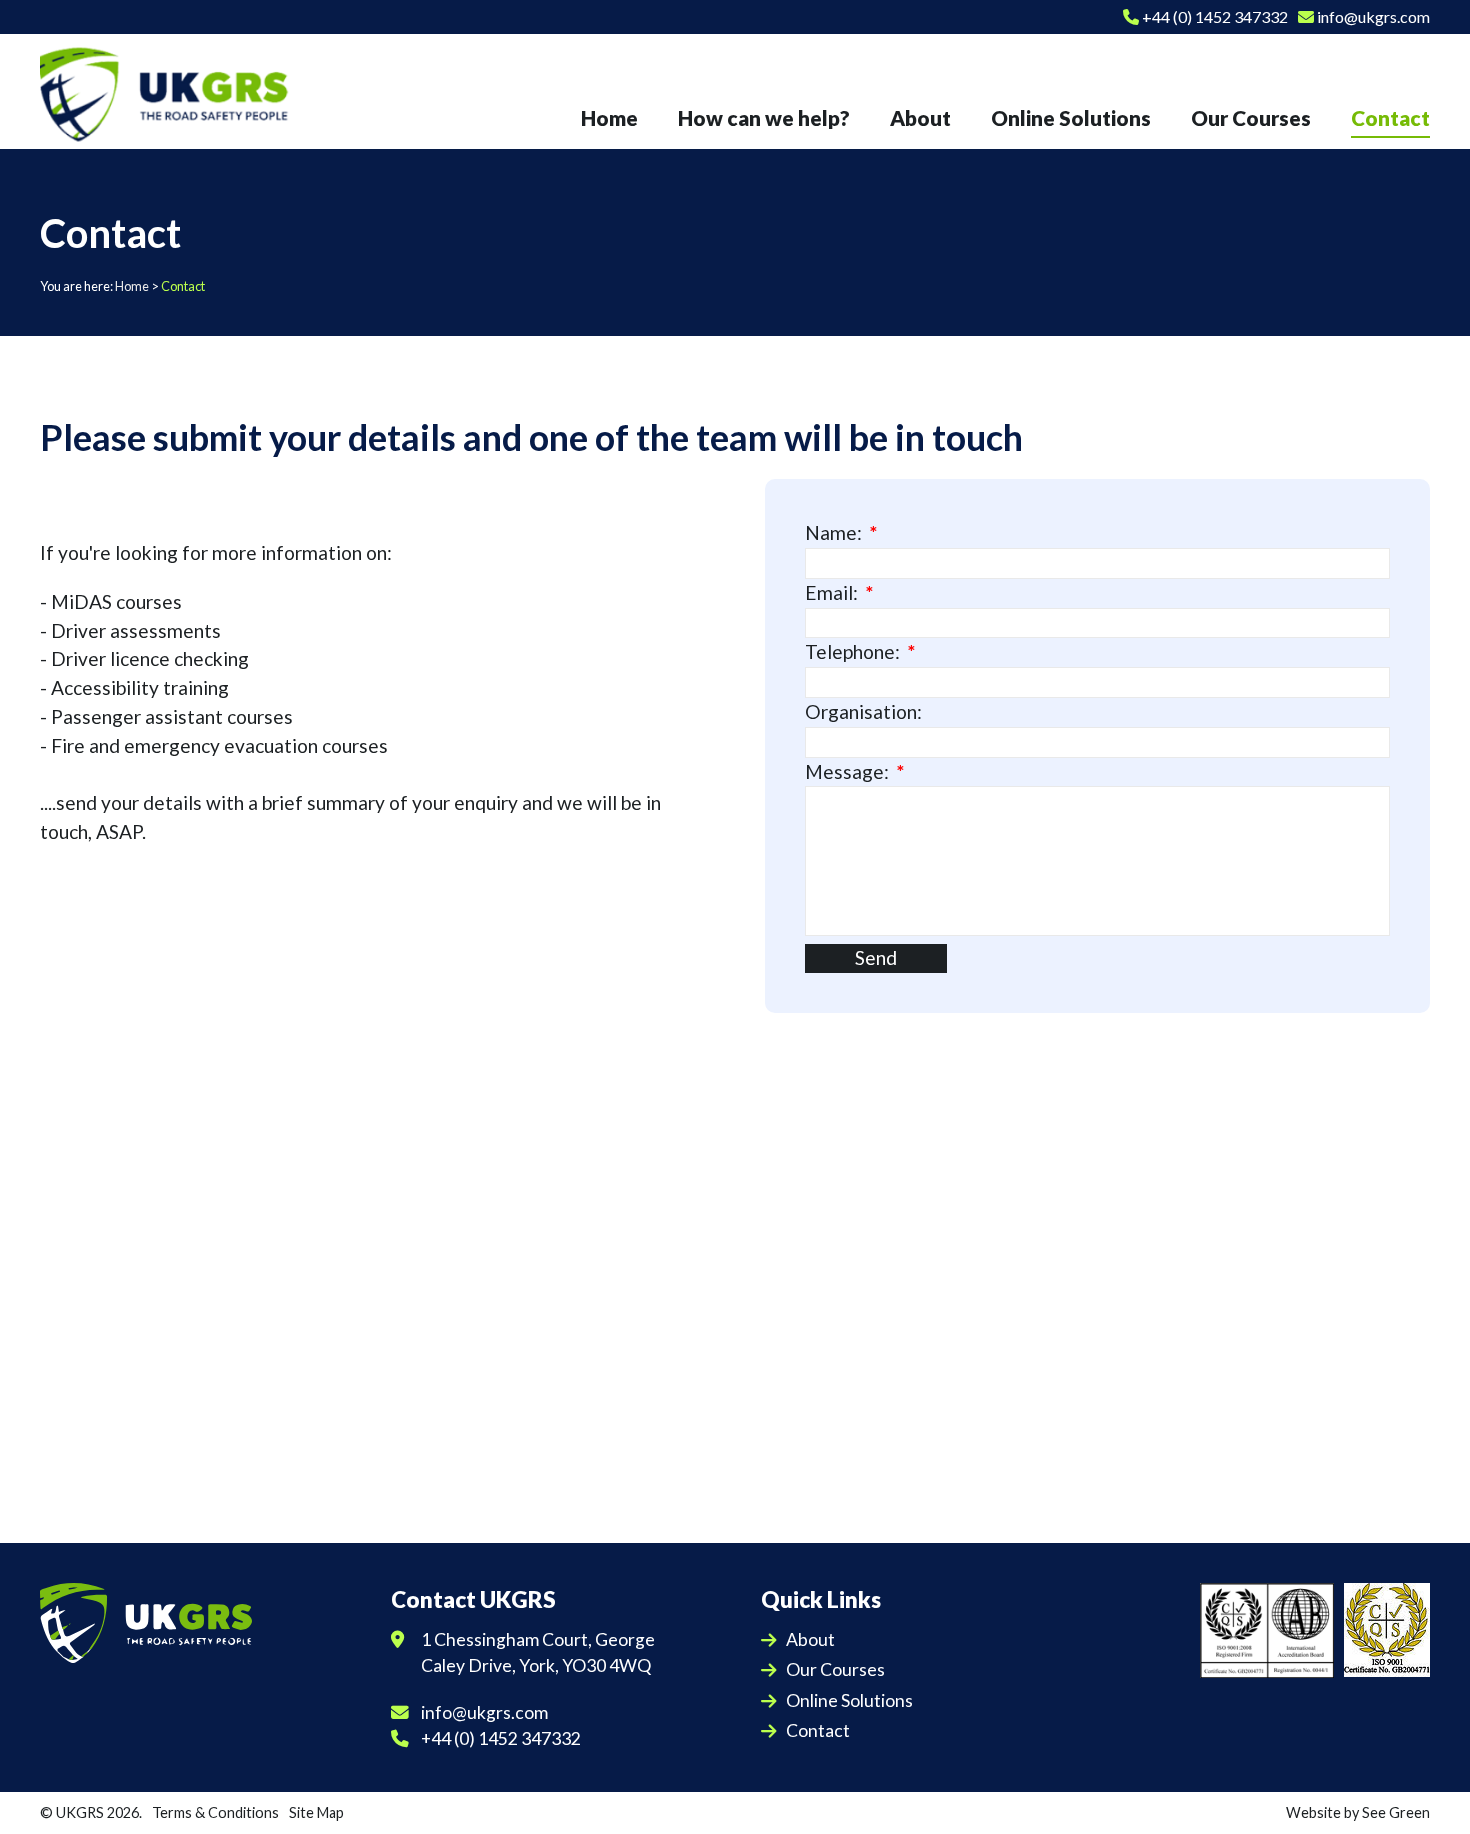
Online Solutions (849, 1700)
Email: (831, 592)
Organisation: (863, 711)
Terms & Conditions (215, 1812)
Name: (833, 532)
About (810, 1639)
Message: (847, 771)
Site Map (316, 1812)
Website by (1358, 1812)
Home (132, 286)
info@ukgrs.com (1372, 16)
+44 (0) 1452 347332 (1213, 16)
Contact (818, 1730)
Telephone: (852, 651)
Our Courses (835, 1669)
